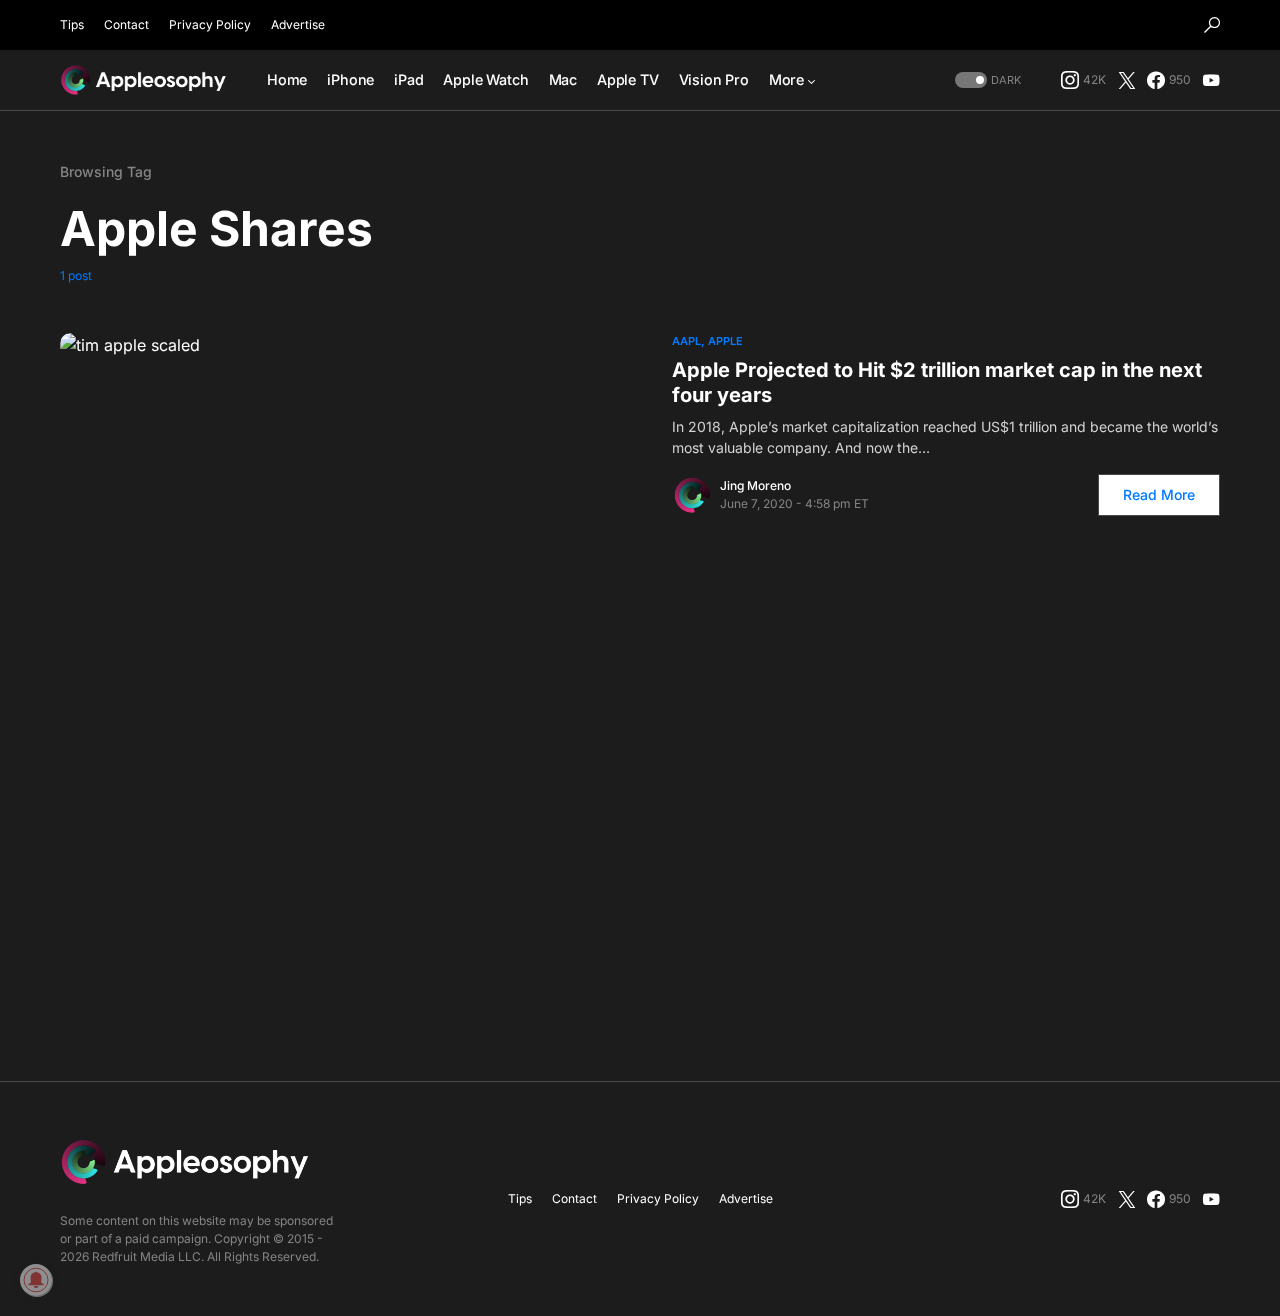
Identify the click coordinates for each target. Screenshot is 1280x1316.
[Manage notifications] (36, 1280)
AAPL (686, 341)
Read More (1159, 494)
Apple (725, 341)
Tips (72, 24)
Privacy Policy (210, 24)
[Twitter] (1127, 80)
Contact (126, 24)
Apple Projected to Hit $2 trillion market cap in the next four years (937, 382)
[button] (1212, 25)
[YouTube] (1211, 80)
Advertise (298, 24)
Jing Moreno (755, 485)
